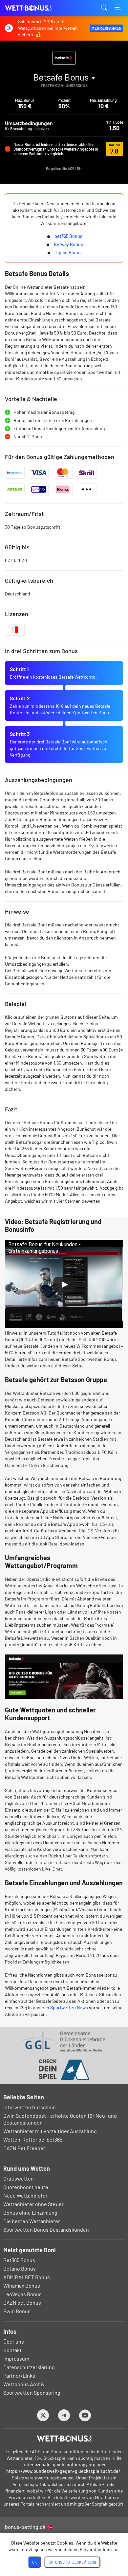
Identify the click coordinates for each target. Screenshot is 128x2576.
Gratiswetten (19, 2178)
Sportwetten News (69, 2008)
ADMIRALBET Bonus (27, 2277)
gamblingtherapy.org (74, 2465)
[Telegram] (64, 2415)
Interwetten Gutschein (30, 2107)
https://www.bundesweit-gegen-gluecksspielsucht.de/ (63, 2471)
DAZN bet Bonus (22, 2302)
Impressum (16, 2358)
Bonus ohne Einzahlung (30, 2212)
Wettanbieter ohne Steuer (33, 2204)
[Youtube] (85, 2415)
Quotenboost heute (26, 2187)
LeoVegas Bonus (22, 2294)
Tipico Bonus (68, 253)
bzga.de (43, 2465)
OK (34, 2562)
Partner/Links (19, 2375)
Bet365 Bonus (19, 2260)
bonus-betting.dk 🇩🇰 (29, 2527)
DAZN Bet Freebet (24, 2148)
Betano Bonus (20, 2268)
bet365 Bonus (68, 236)
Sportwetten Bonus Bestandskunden (46, 2229)
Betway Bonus (68, 244)
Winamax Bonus (22, 2285)
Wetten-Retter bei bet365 (33, 2139)
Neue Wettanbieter (25, 2195)
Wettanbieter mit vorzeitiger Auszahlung (50, 2131)
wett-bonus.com (38, 8)
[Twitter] (43, 2415)
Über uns (14, 2341)
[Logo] (64, 2439)
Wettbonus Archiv (24, 2384)
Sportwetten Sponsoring (32, 2393)
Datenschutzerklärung (29, 2367)
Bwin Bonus (17, 2311)
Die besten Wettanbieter (32, 2221)
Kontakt (12, 2350)
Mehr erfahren (107, 28)
